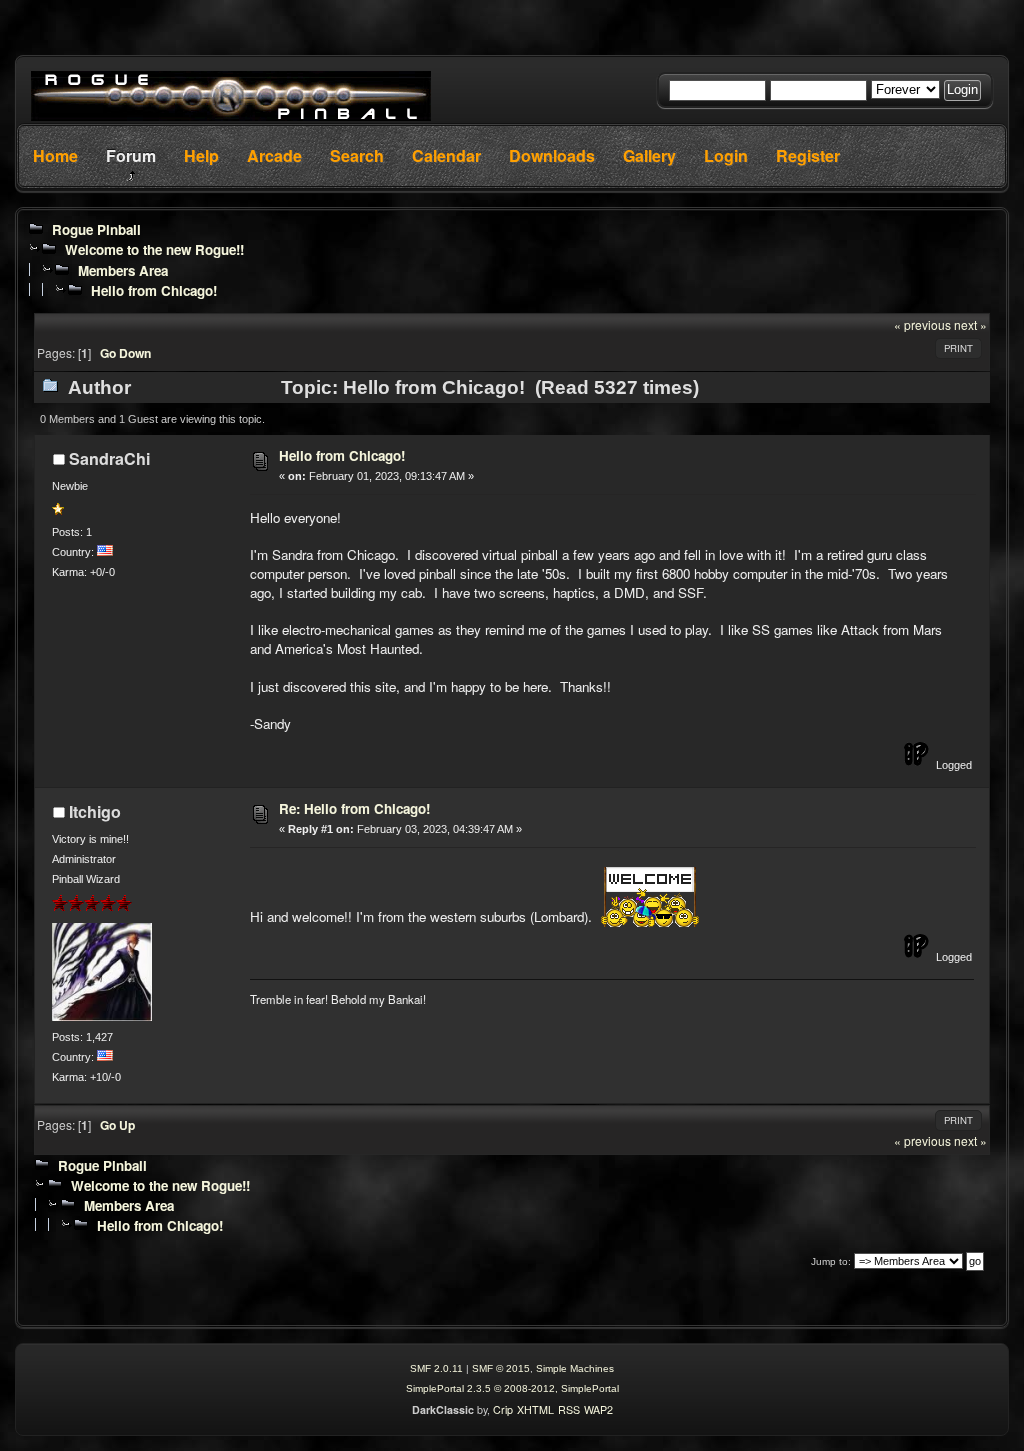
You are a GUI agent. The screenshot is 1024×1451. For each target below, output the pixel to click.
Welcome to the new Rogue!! (154, 249)
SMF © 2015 (501, 1368)
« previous (922, 324)
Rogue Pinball (96, 229)
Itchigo (95, 811)
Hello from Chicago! (154, 290)
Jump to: (831, 1261)
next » (970, 324)
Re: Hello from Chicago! (354, 808)
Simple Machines (575, 1368)
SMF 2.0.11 (436, 1368)
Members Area (123, 270)
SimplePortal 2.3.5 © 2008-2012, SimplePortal (512, 1388)
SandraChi (109, 458)
